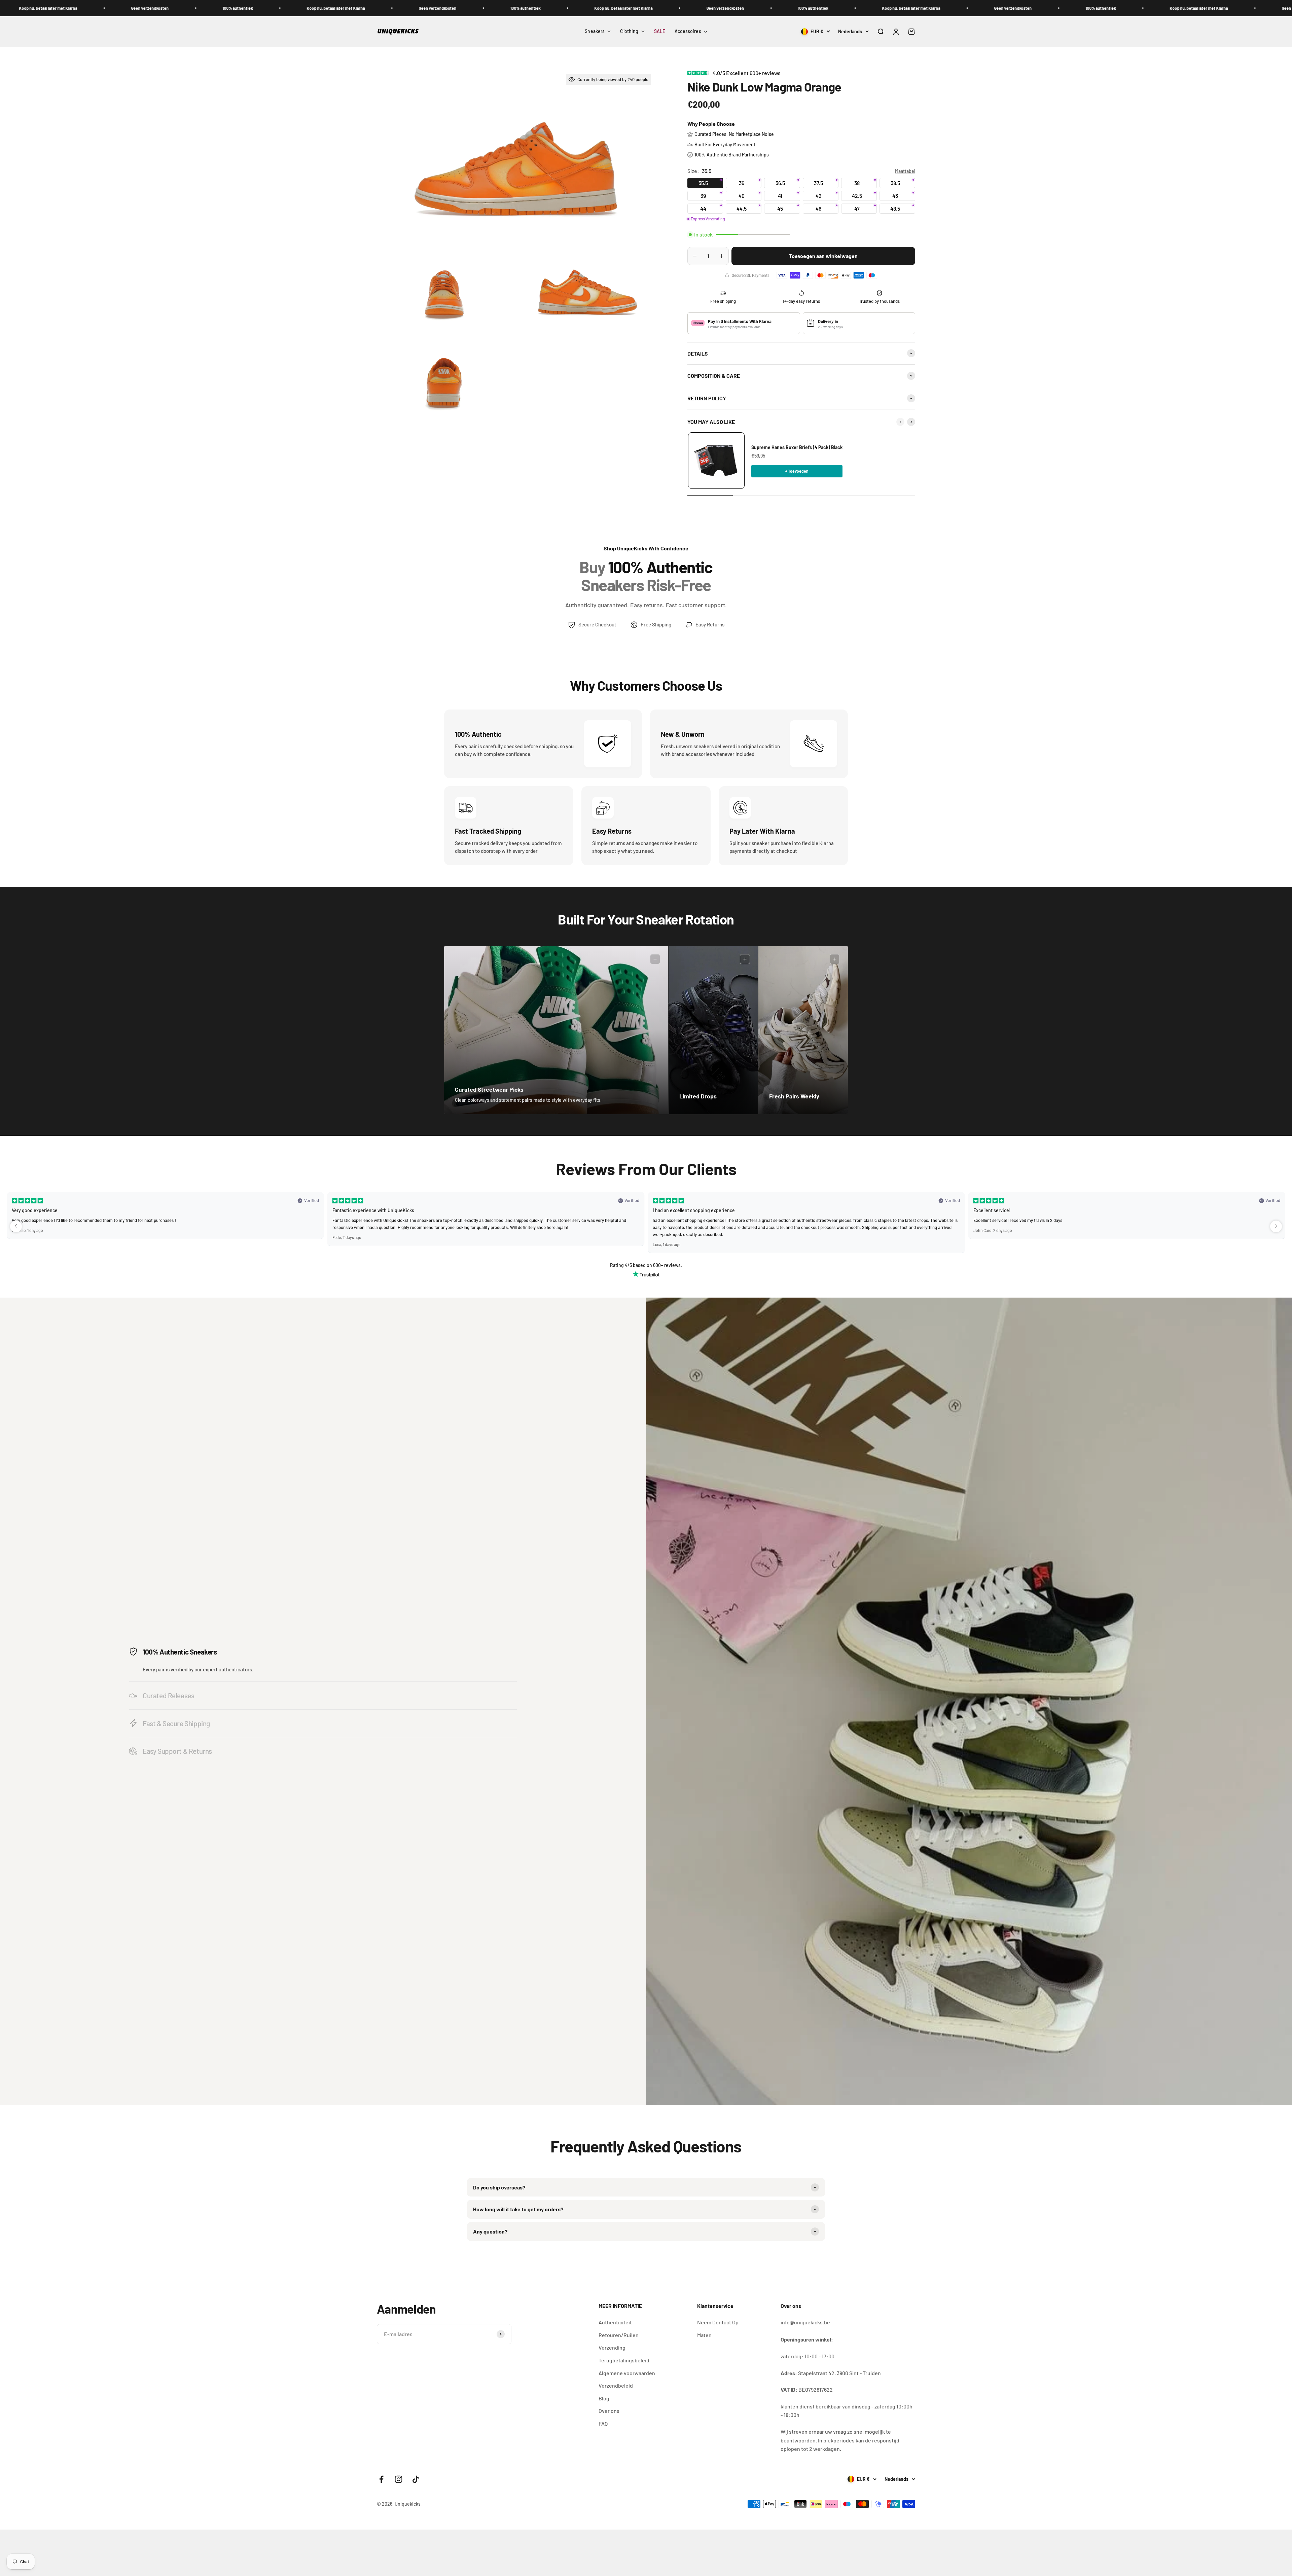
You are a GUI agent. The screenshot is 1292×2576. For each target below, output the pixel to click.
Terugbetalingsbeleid (624, 2360)
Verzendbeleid (616, 2385)
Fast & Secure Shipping (176, 1723)
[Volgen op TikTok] (416, 2479)
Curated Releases (168, 1695)
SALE (660, 31)
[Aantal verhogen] (721, 256)
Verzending (612, 2347)
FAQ (603, 2423)
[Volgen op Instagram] (399, 2479)
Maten (704, 2335)
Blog (604, 2398)
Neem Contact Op (718, 2322)
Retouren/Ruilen (619, 2335)
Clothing (629, 31)
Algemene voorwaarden (627, 2373)
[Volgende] (911, 422)
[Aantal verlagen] (695, 256)
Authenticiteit (615, 2322)
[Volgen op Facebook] (381, 2479)
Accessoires (688, 31)
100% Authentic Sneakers (180, 1652)
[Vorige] (900, 422)
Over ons (609, 2411)
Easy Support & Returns (177, 1751)
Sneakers (595, 31)
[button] (16, 1226)
